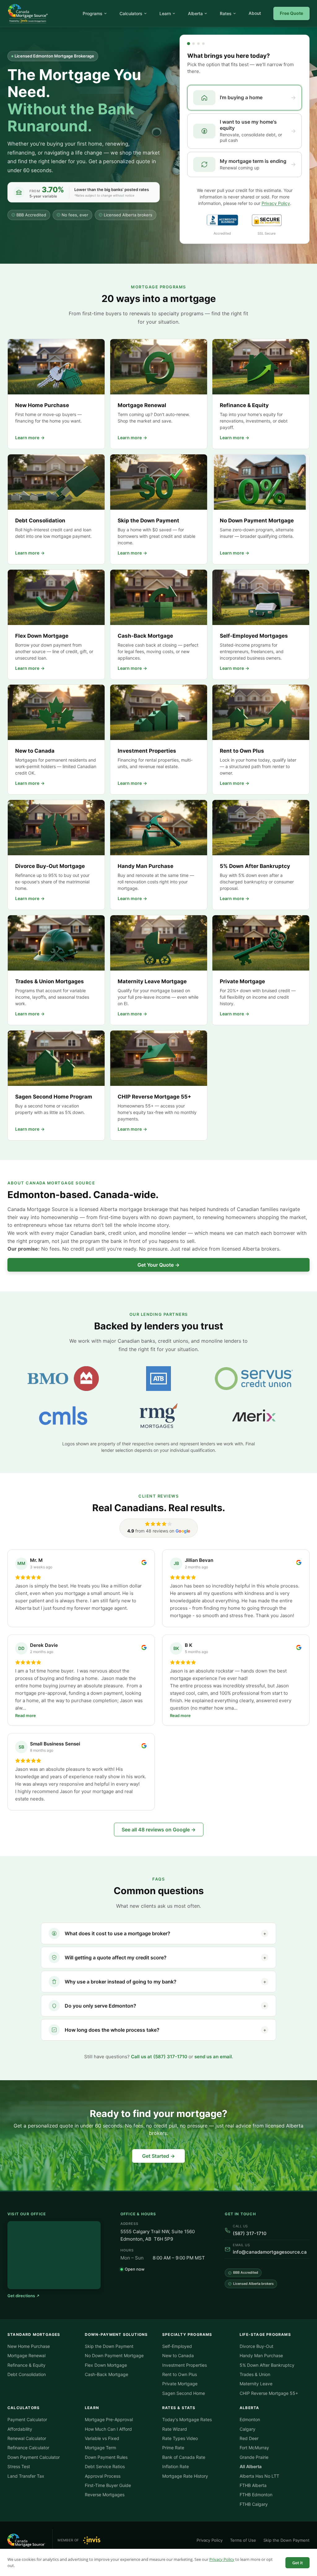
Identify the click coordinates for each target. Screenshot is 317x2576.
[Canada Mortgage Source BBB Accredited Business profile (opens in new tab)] (222, 220)
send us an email (213, 2057)
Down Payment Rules (106, 2457)
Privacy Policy (222, 2559)
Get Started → (158, 2156)
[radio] (245, 98)
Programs (93, 13)
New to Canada (178, 2355)
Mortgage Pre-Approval (109, 2419)
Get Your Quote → (158, 1265)
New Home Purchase (29, 2346)
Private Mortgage (180, 2384)
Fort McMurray (254, 2448)
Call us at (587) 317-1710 (159, 2057)
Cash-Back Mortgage (106, 2374)
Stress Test (19, 2466)
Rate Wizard (175, 2429)
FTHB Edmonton (256, 2495)
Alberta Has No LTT (259, 2476)
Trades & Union (255, 2374)
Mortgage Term (100, 2448)
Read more (26, 1715)
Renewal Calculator (27, 2438)
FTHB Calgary (254, 2504)
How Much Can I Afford (108, 2429)
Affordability (20, 2429)
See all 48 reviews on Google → (159, 1830)
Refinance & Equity (26, 2365)
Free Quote (291, 13)
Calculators (131, 13)
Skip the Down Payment (109, 2346)
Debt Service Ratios (105, 2466)
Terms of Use (243, 2540)
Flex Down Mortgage (106, 2365)
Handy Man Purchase (261, 2355)
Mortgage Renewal (26, 2355)
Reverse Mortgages (105, 2495)
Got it (297, 2563)
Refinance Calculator (28, 2448)
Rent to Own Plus (180, 2374)
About (255, 13)
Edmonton (250, 2419)
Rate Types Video (180, 2438)
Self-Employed (177, 2346)
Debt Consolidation (27, 2374)
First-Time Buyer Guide (108, 2485)
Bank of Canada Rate (184, 2457)
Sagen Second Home (184, 2393)
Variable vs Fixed (102, 2438)
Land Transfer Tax (26, 2476)
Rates (226, 13)
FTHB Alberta (253, 2485)
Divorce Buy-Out (256, 2346)
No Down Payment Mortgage (114, 2355)
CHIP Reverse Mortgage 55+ (269, 2393)
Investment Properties (185, 2365)
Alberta (195, 13)
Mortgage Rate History (185, 2476)
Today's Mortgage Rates (187, 2419)
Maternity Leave (256, 2384)
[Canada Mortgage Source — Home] (28, 14)
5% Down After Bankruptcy (267, 2365)
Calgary (248, 2429)
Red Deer (249, 2438)
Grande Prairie (254, 2457)
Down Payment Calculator (34, 2457)
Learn (165, 13)
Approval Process (103, 2476)
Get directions (21, 2296)
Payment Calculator (27, 2419)
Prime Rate (173, 2448)
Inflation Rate (176, 2466)
